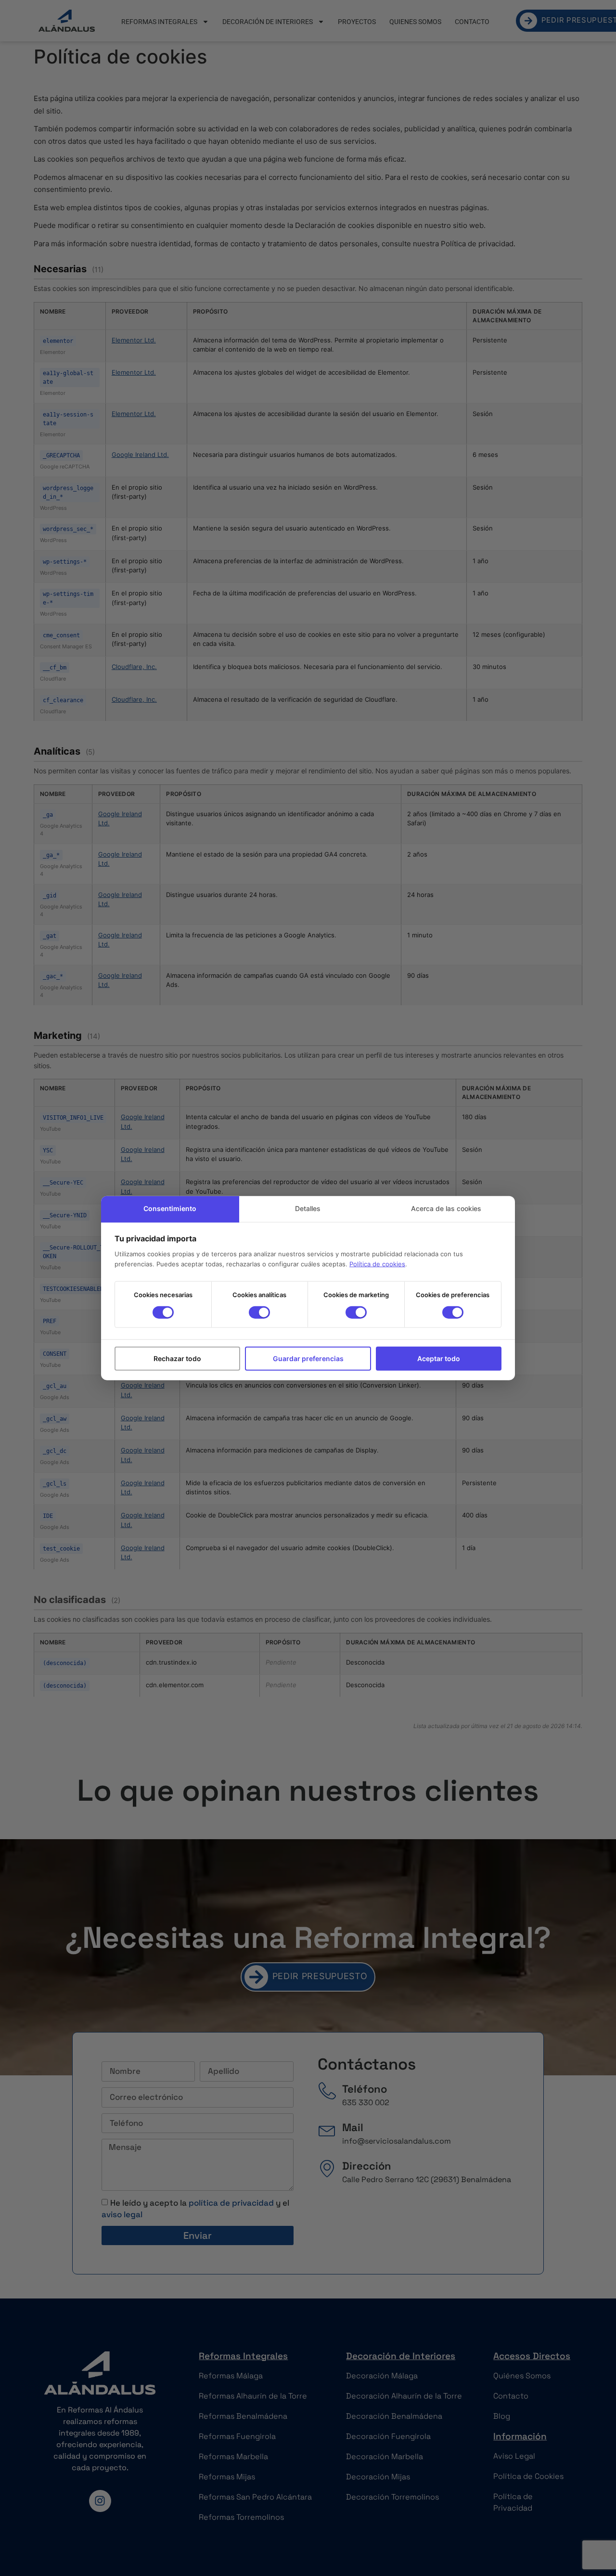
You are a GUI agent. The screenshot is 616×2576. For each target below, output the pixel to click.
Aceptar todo (439, 1358)
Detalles (308, 1208)
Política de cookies (377, 1264)
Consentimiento (170, 1208)
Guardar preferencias (308, 1358)
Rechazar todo (177, 1358)
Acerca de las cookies (446, 1208)
